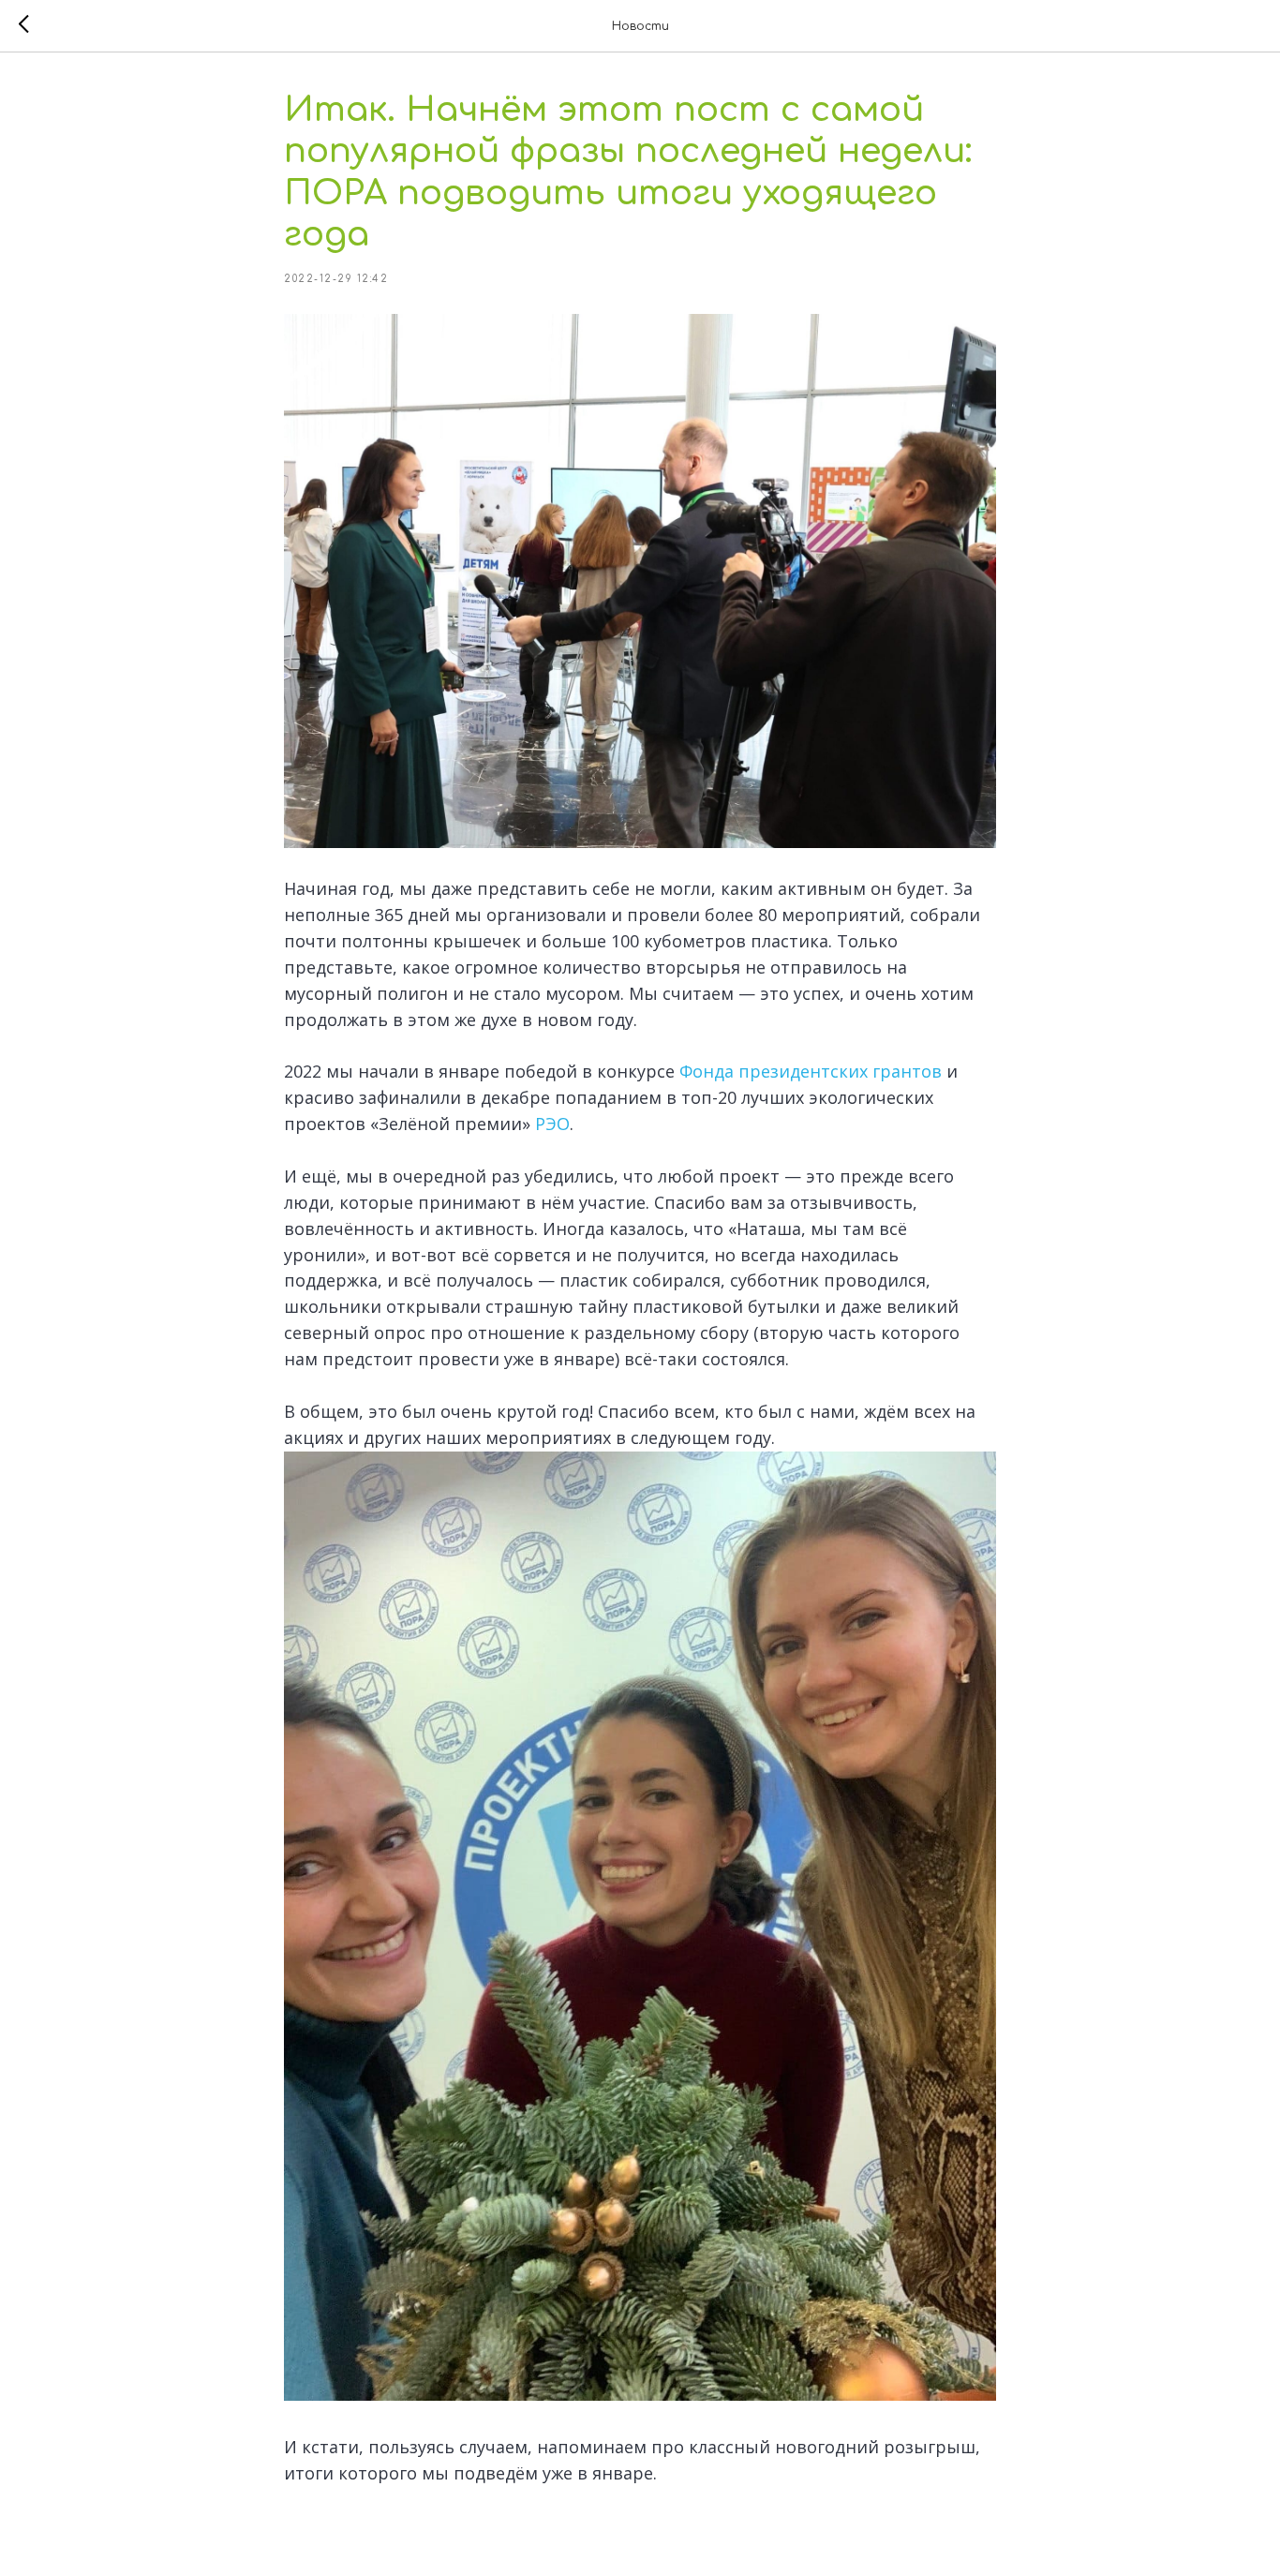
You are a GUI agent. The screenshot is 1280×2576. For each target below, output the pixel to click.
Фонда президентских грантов (811, 1071)
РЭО (552, 1124)
